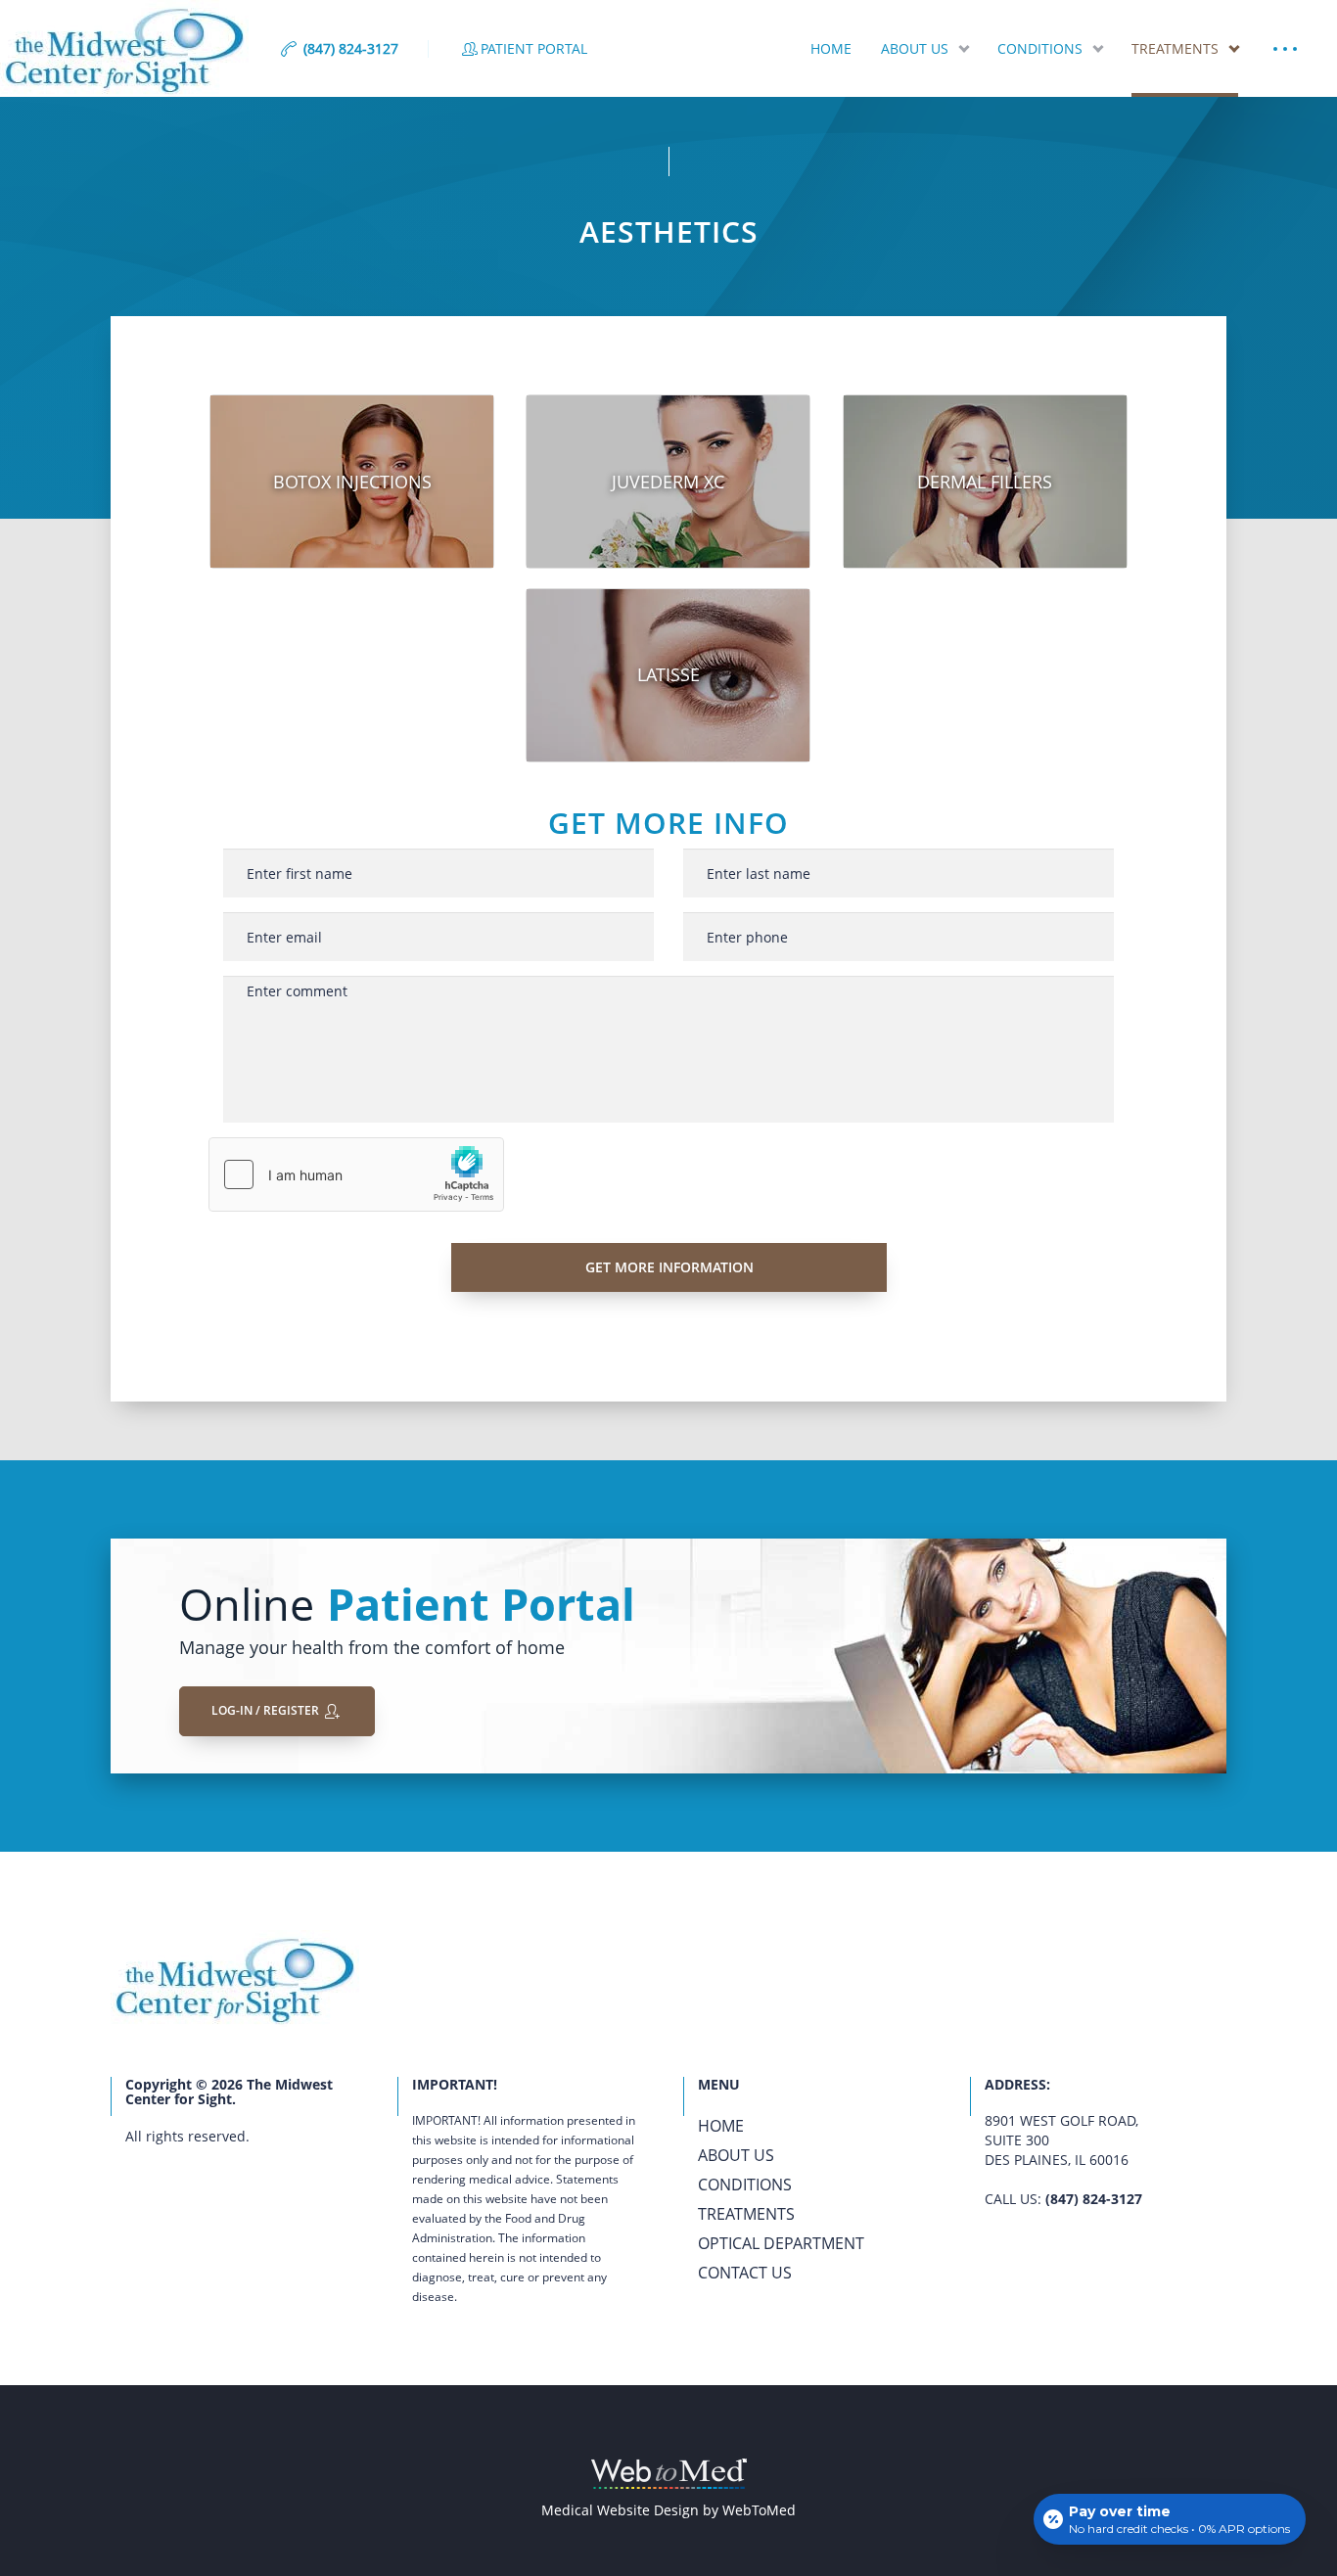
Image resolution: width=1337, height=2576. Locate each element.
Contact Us (745, 2273)
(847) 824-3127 (1094, 2199)
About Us (915, 48)
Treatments (1175, 48)
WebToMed (759, 2510)
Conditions (1040, 48)
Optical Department (781, 2243)
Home (831, 48)
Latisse (668, 674)
